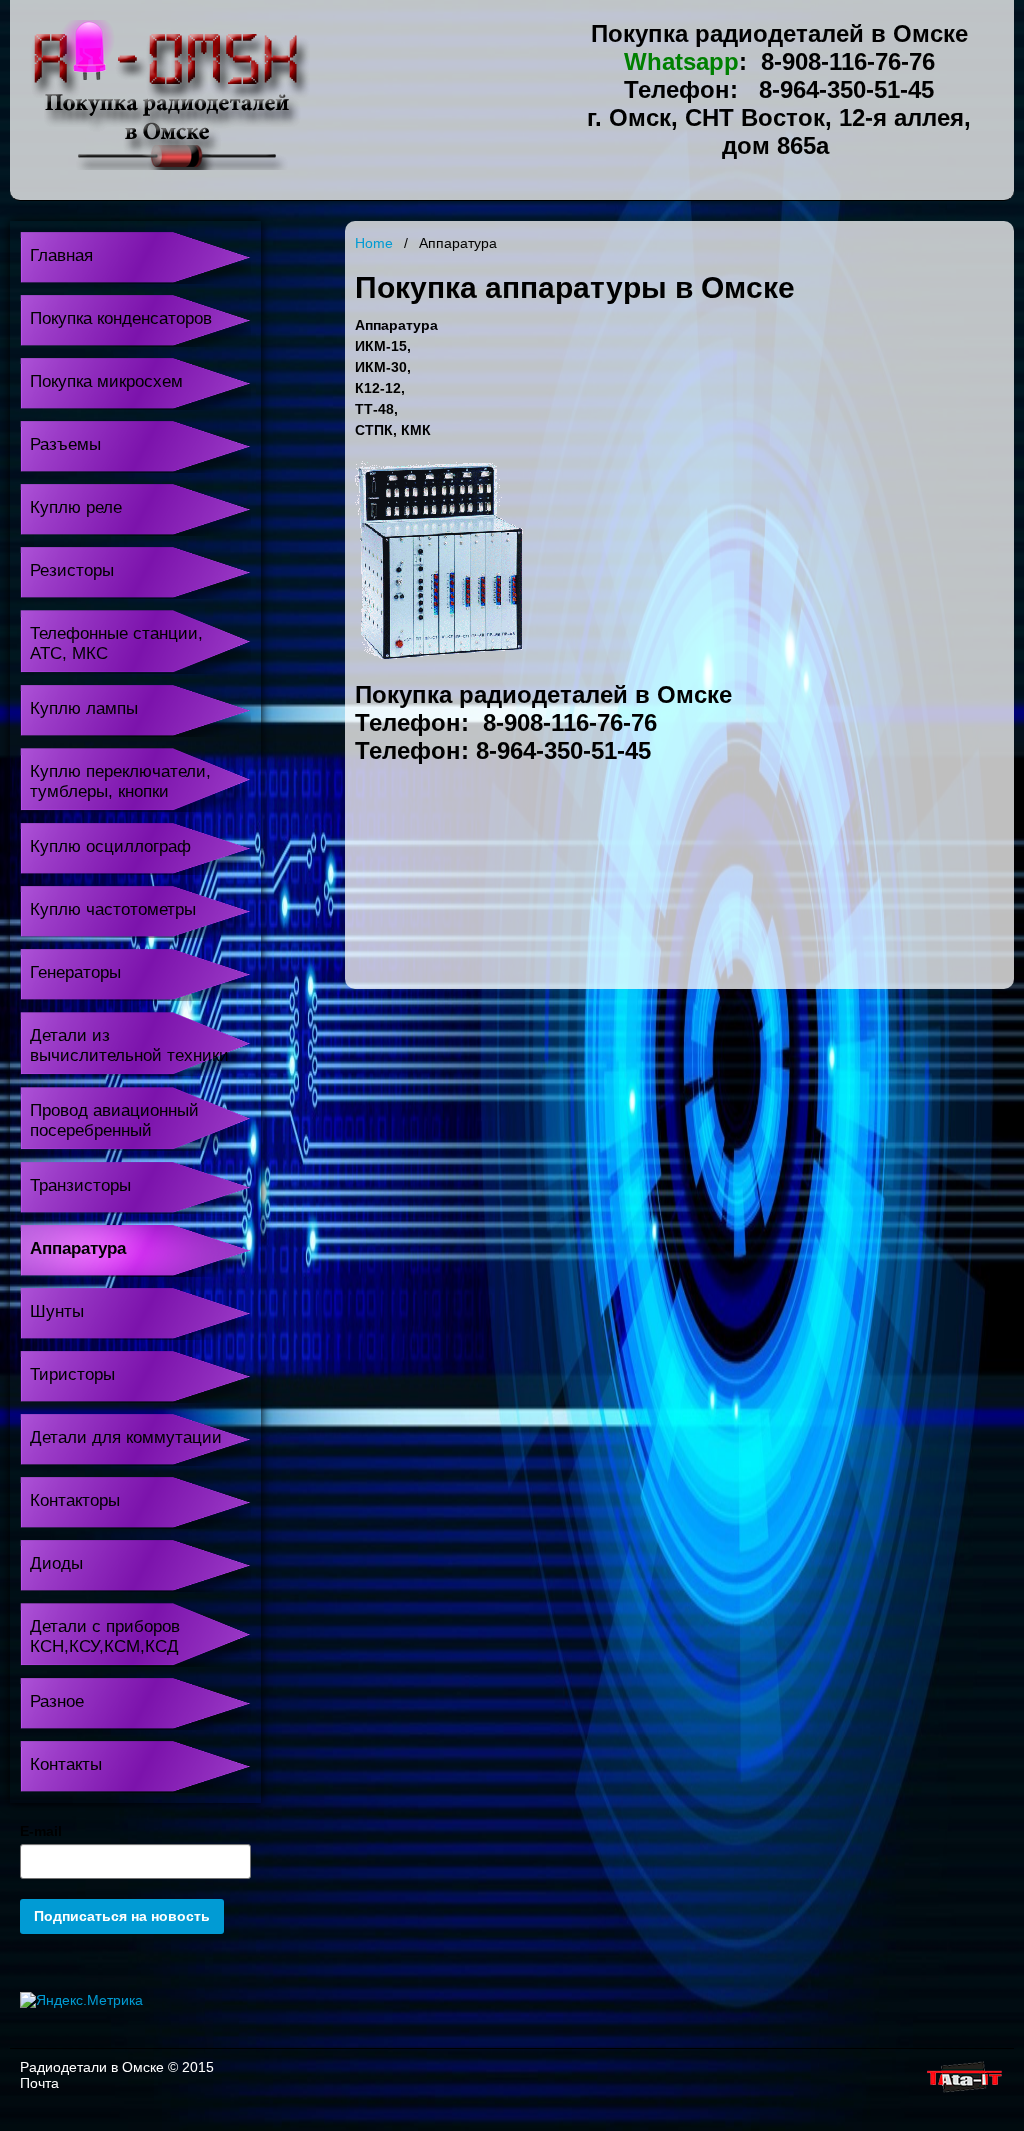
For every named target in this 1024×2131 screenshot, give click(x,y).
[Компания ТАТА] (963, 2093)
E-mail (41, 1831)
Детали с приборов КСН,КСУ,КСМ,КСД (105, 1636)
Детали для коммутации (126, 1437)
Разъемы (65, 444)
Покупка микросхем (106, 381)
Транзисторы (80, 1185)
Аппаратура (78, 1248)
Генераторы (75, 972)
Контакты (66, 1764)
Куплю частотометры (113, 909)
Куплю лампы (84, 708)
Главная (61, 255)
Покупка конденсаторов (121, 318)
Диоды (56, 1563)
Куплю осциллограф (110, 846)
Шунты (57, 1311)
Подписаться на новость (122, 1916)
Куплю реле (76, 507)
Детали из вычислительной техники (129, 1045)
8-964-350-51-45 (846, 89)
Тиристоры (72, 1374)
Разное (57, 1701)
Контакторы (75, 1500)
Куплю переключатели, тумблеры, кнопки (120, 781)
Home (374, 243)
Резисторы (72, 570)
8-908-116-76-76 (848, 61)
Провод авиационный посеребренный (114, 1120)
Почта (39, 2083)
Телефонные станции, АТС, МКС (116, 643)
